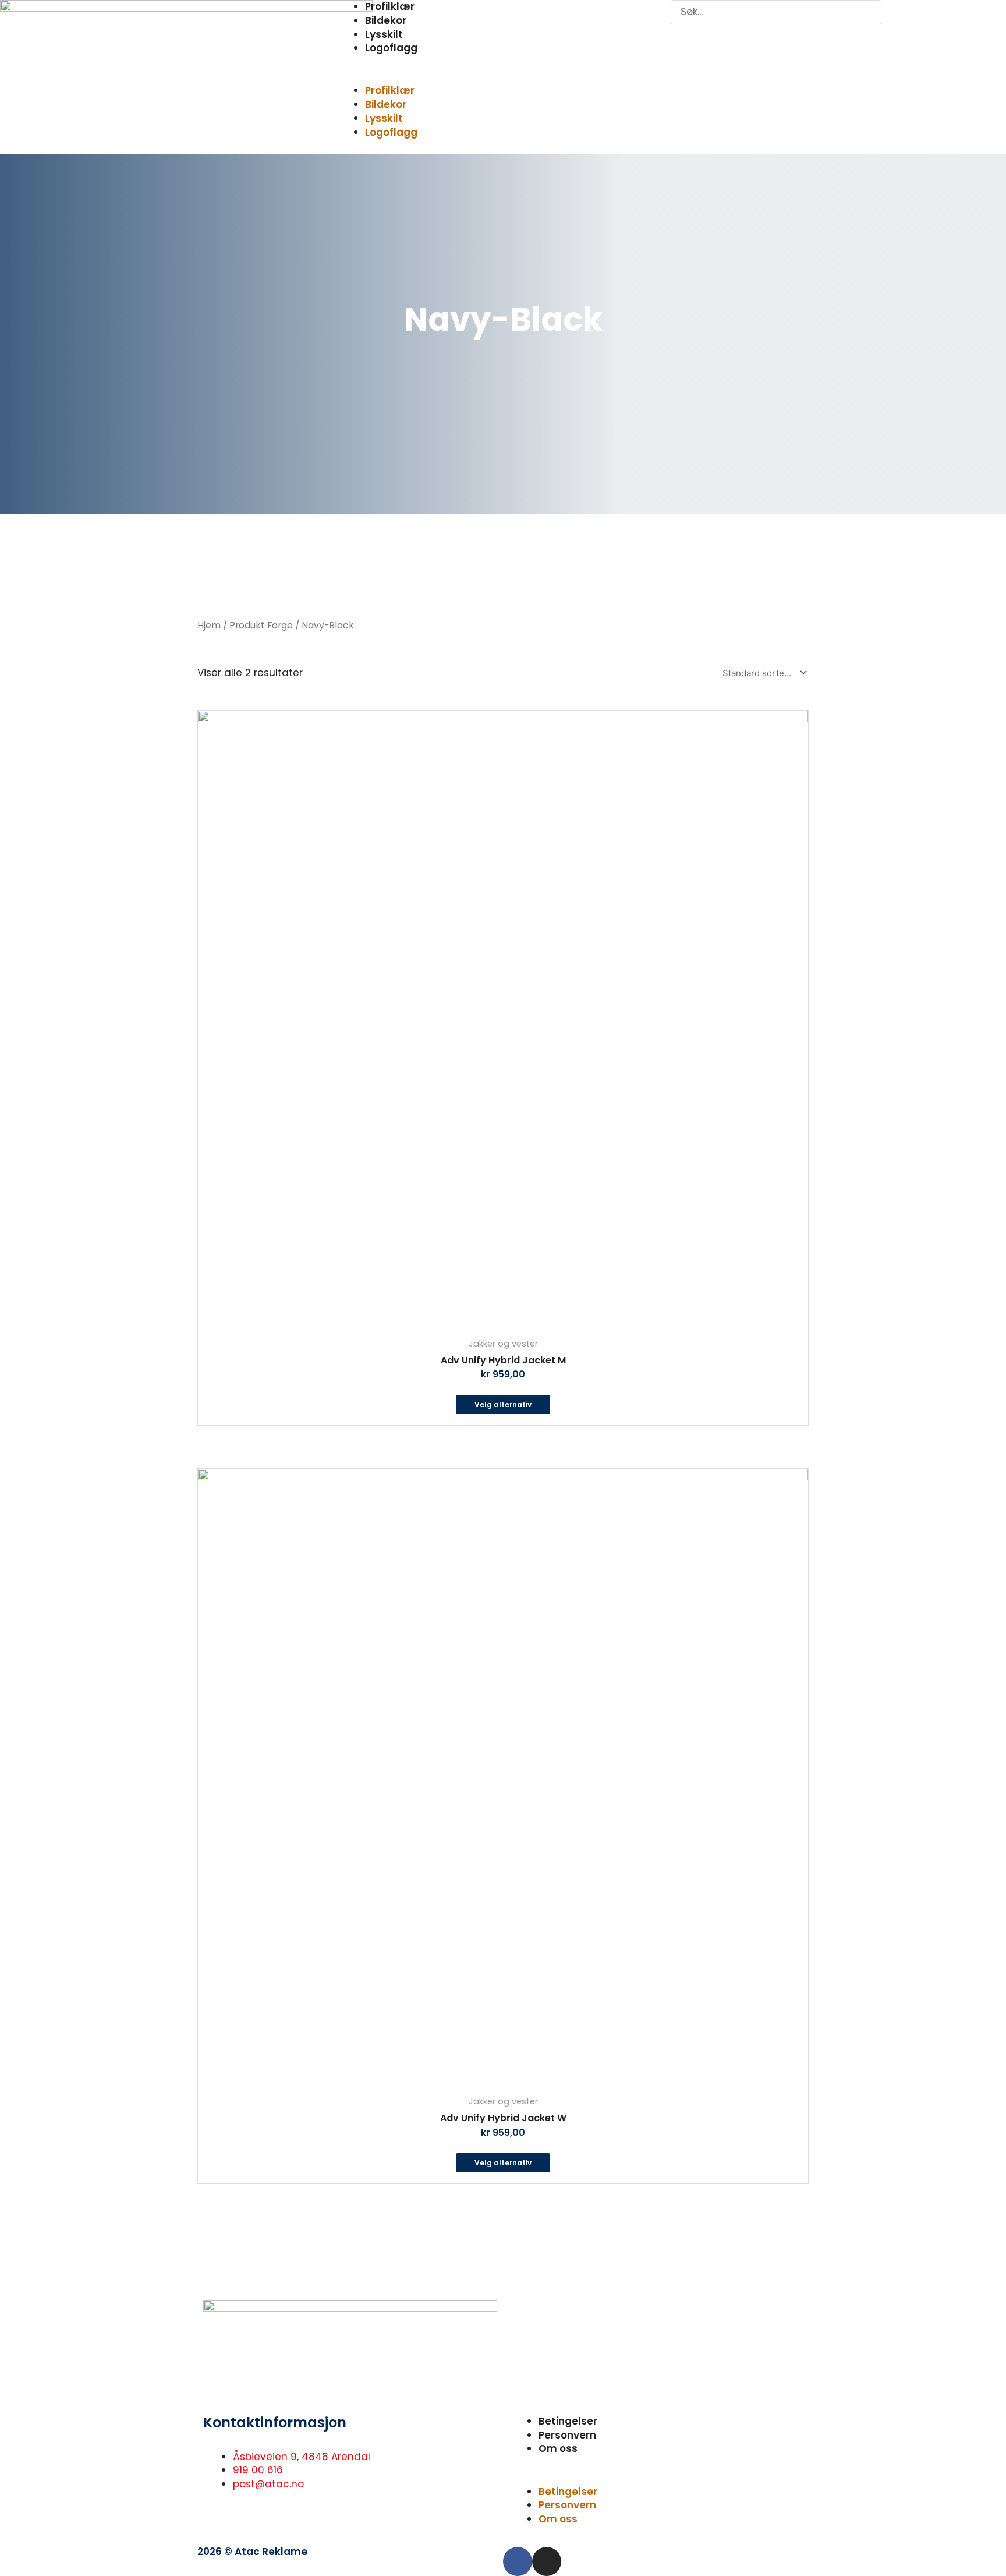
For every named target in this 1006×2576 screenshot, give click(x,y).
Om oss (558, 2448)
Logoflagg (391, 48)
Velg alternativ (503, 1404)
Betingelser (568, 2421)
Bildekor (386, 20)
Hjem (209, 625)
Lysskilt (384, 34)
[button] (503, 77)
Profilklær (390, 90)
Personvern (567, 2435)
